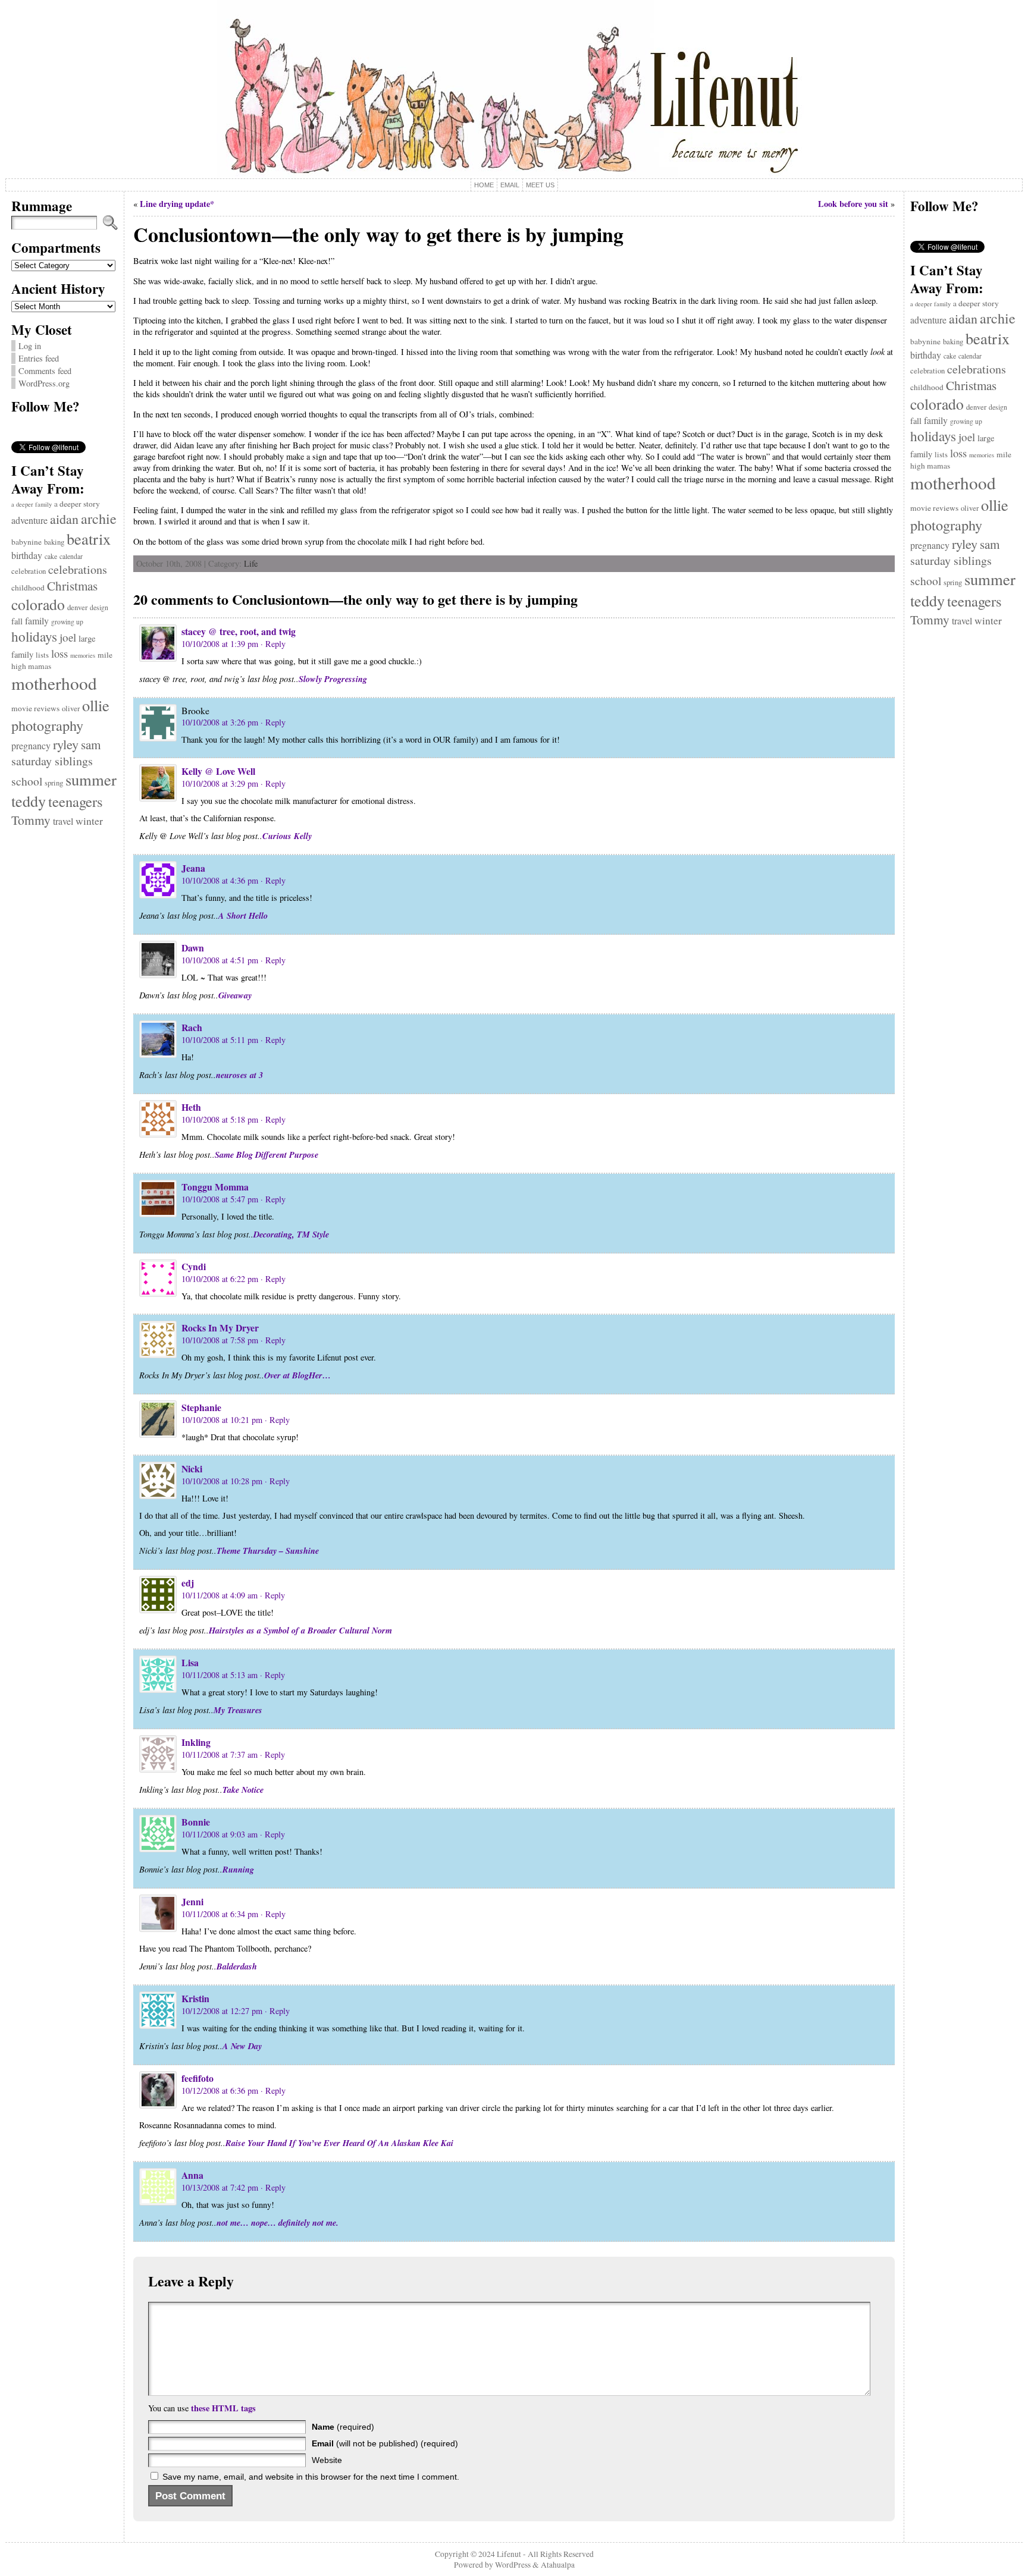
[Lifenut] (514, 89)
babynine (26, 542)
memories (83, 655)
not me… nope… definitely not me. (278, 2222)
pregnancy (31, 745)
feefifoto (198, 2078)
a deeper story (77, 504)
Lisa (190, 1662)
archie (99, 519)
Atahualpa (558, 2565)
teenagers (76, 801)
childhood (28, 588)
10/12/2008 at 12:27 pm (222, 2011)
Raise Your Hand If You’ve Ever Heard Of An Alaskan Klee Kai (339, 2143)
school (27, 781)
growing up (67, 622)
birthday (27, 555)
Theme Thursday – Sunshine (268, 1551)
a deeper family (32, 504)
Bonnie (196, 1822)
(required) (343, 2427)
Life (251, 563)
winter (89, 821)
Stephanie (201, 1407)
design (99, 607)
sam (91, 744)
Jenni (192, 1901)
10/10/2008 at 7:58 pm (220, 1340)
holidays (34, 636)
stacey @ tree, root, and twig (239, 631)
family (37, 621)
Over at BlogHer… (297, 1375)
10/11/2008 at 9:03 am (220, 1834)
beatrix (89, 538)
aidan (64, 519)
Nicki (192, 1468)
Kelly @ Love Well (218, 771)
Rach (192, 1027)
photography (47, 725)
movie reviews (35, 708)
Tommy (31, 820)
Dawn (193, 948)
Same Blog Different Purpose (267, 1155)
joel (68, 637)
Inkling (196, 1742)
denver (77, 607)
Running (238, 1869)
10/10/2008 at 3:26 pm (220, 722)
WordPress (513, 2565)
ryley (66, 744)
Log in (30, 346)
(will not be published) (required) (385, 2443)
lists (42, 655)
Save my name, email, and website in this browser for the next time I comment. (311, 2477)
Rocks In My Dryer (220, 1328)
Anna (192, 2175)
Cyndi (194, 1266)
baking (54, 542)
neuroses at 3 (239, 1075)
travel (63, 821)
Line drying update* (177, 204)
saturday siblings (52, 761)
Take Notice (243, 1790)
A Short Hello (243, 915)
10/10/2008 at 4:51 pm (220, 960)
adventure (29, 520)
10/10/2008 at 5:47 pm (220, 1199)
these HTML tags (223, 2408)
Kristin (195, 1998)
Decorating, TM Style (291, 1234)
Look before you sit (853, 204)
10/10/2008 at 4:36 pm (220, 880)
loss (59, 653)
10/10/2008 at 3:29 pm (220, 783)
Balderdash (237, 1966)
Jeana (193, 868)
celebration (29, 571)
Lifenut (509, 2554)
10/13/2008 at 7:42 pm (220, 2187)
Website (327, 2460)
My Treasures (238, 1710)
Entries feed (39, 358)
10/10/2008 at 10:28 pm (222, 1481)
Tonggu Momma (215, 1187)
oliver (71, 709)
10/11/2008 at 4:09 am (220, 1595)
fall (17, 621)
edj (188, 1583)
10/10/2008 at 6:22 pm (220, 1279)
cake (51, 556)
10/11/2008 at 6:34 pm (220, 1914)
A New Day (242, 2046)
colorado (38, 604)
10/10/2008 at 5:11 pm (220, 1040)
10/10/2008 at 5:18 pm (220, 1119)
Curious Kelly (287, 836)
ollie (96, 705)
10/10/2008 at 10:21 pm (222, 1420)
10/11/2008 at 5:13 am (220, 1675)
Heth (191, 1107)
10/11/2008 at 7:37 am (220, 1754)
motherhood (54, 683)
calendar (71, 556)
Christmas (72, 586)
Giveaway (235, 995)
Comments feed (45, 371)
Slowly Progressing (333, 679)
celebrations (78, 569)
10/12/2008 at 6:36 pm (220, 2090)
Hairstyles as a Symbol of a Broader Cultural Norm (300, 1630)
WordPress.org (44, 383)
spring (54, 783)
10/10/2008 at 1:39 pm (220, 644)
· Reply (273, 644)
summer (91, 780)
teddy (29, 801)
